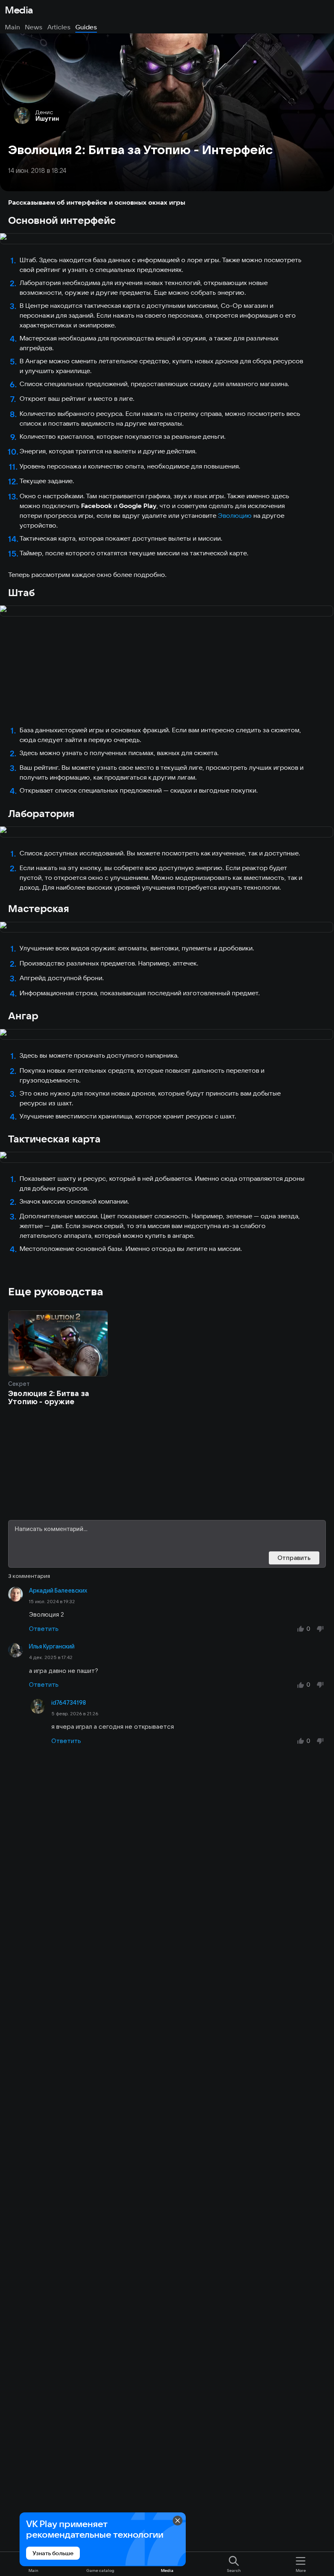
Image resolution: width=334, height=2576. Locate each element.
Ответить (44, 1629)
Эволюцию (235, 515)
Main (12, 27)
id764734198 (69, 1703)
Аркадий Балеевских (58, 1591)
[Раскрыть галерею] (167, 239)
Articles (59, 27)
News (34, 27)
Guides (86, 27)
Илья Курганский (52, 1646)
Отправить (294, 1558)
